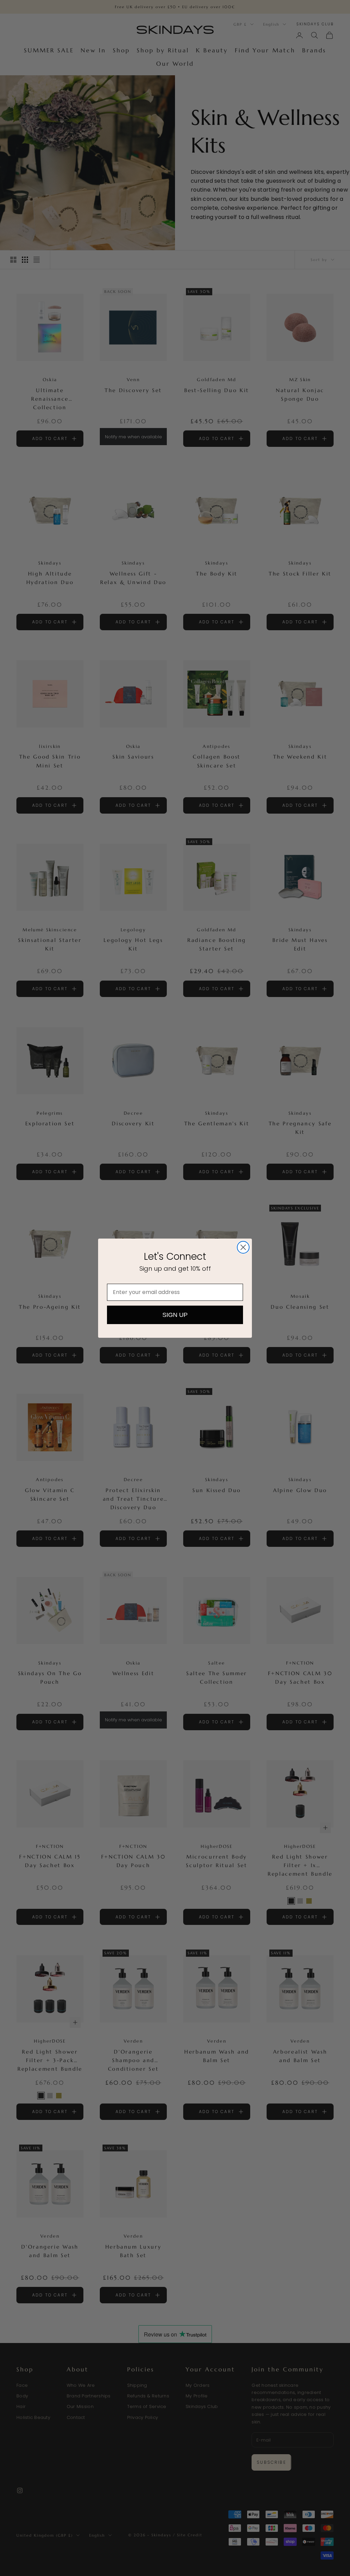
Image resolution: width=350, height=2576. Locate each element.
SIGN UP (175, 1315)
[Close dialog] (243, 1247)
